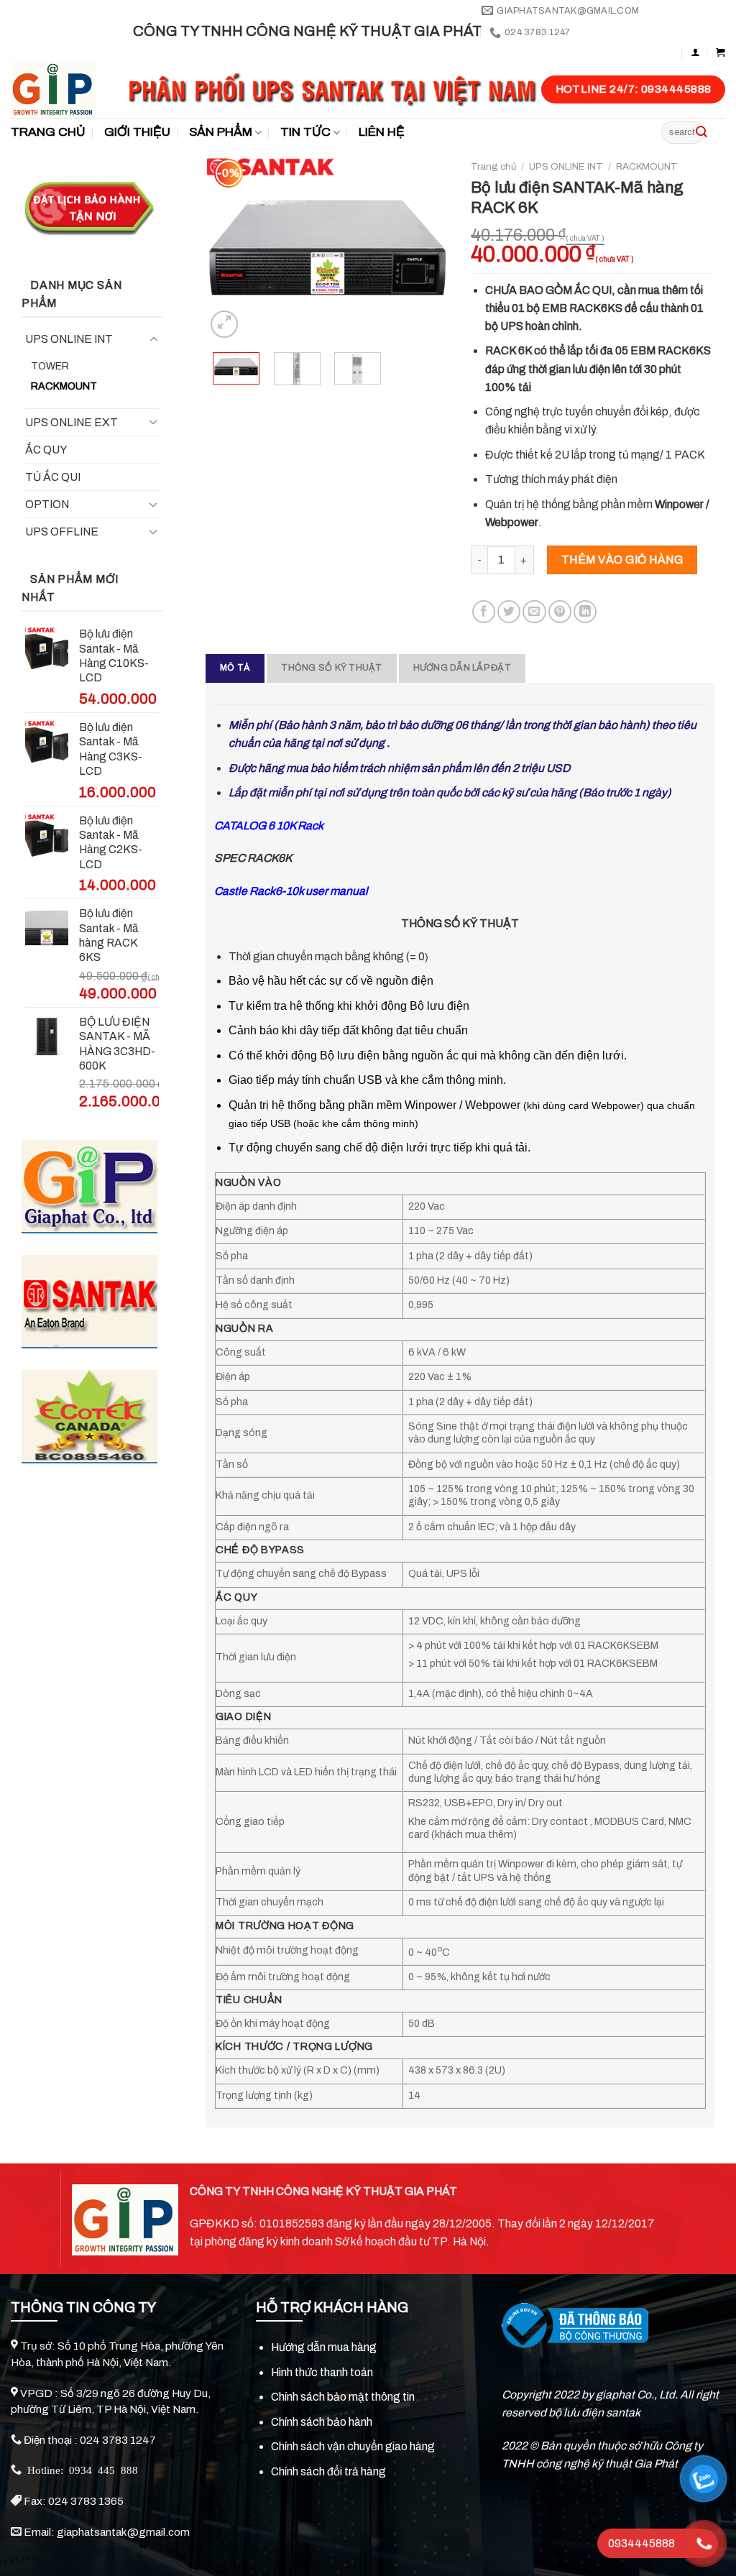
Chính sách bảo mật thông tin (343, 2397)
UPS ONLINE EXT (72, 422)
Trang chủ (493, 166)
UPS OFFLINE (62, 532)
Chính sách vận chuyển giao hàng (353, 2446)
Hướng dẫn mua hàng (324, 2347)
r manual (291, 891)
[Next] (426, 247)
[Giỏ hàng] (721, 52)
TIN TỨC (305, 132)
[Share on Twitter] (509, 612)
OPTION (47, 504)
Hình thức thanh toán (322, 2372)
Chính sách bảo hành (322, 2422)
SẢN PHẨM (221, 132)
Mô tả (235, 668)
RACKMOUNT (64, 386)
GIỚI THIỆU (137, 132)
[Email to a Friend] (534, 612)
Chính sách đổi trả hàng (328, 2471)
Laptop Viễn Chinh (572, 2497)
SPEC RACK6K (253, 858)
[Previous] (229, 247)
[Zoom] (224, 324)
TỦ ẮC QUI (53, 477)
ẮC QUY (46, 450)
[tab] (235, 668)
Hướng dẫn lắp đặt (462, 668)
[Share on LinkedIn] (585, 612)
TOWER (50, 366)
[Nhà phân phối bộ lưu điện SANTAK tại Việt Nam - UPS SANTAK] (58, 89)
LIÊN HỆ (382, 132)
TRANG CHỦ (48, 132)
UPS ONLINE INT (69, 339)
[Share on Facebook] (484, 612)
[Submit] (701, 132)
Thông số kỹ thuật (331, 668)
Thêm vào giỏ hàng (622, 560)
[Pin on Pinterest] (560, 612)
